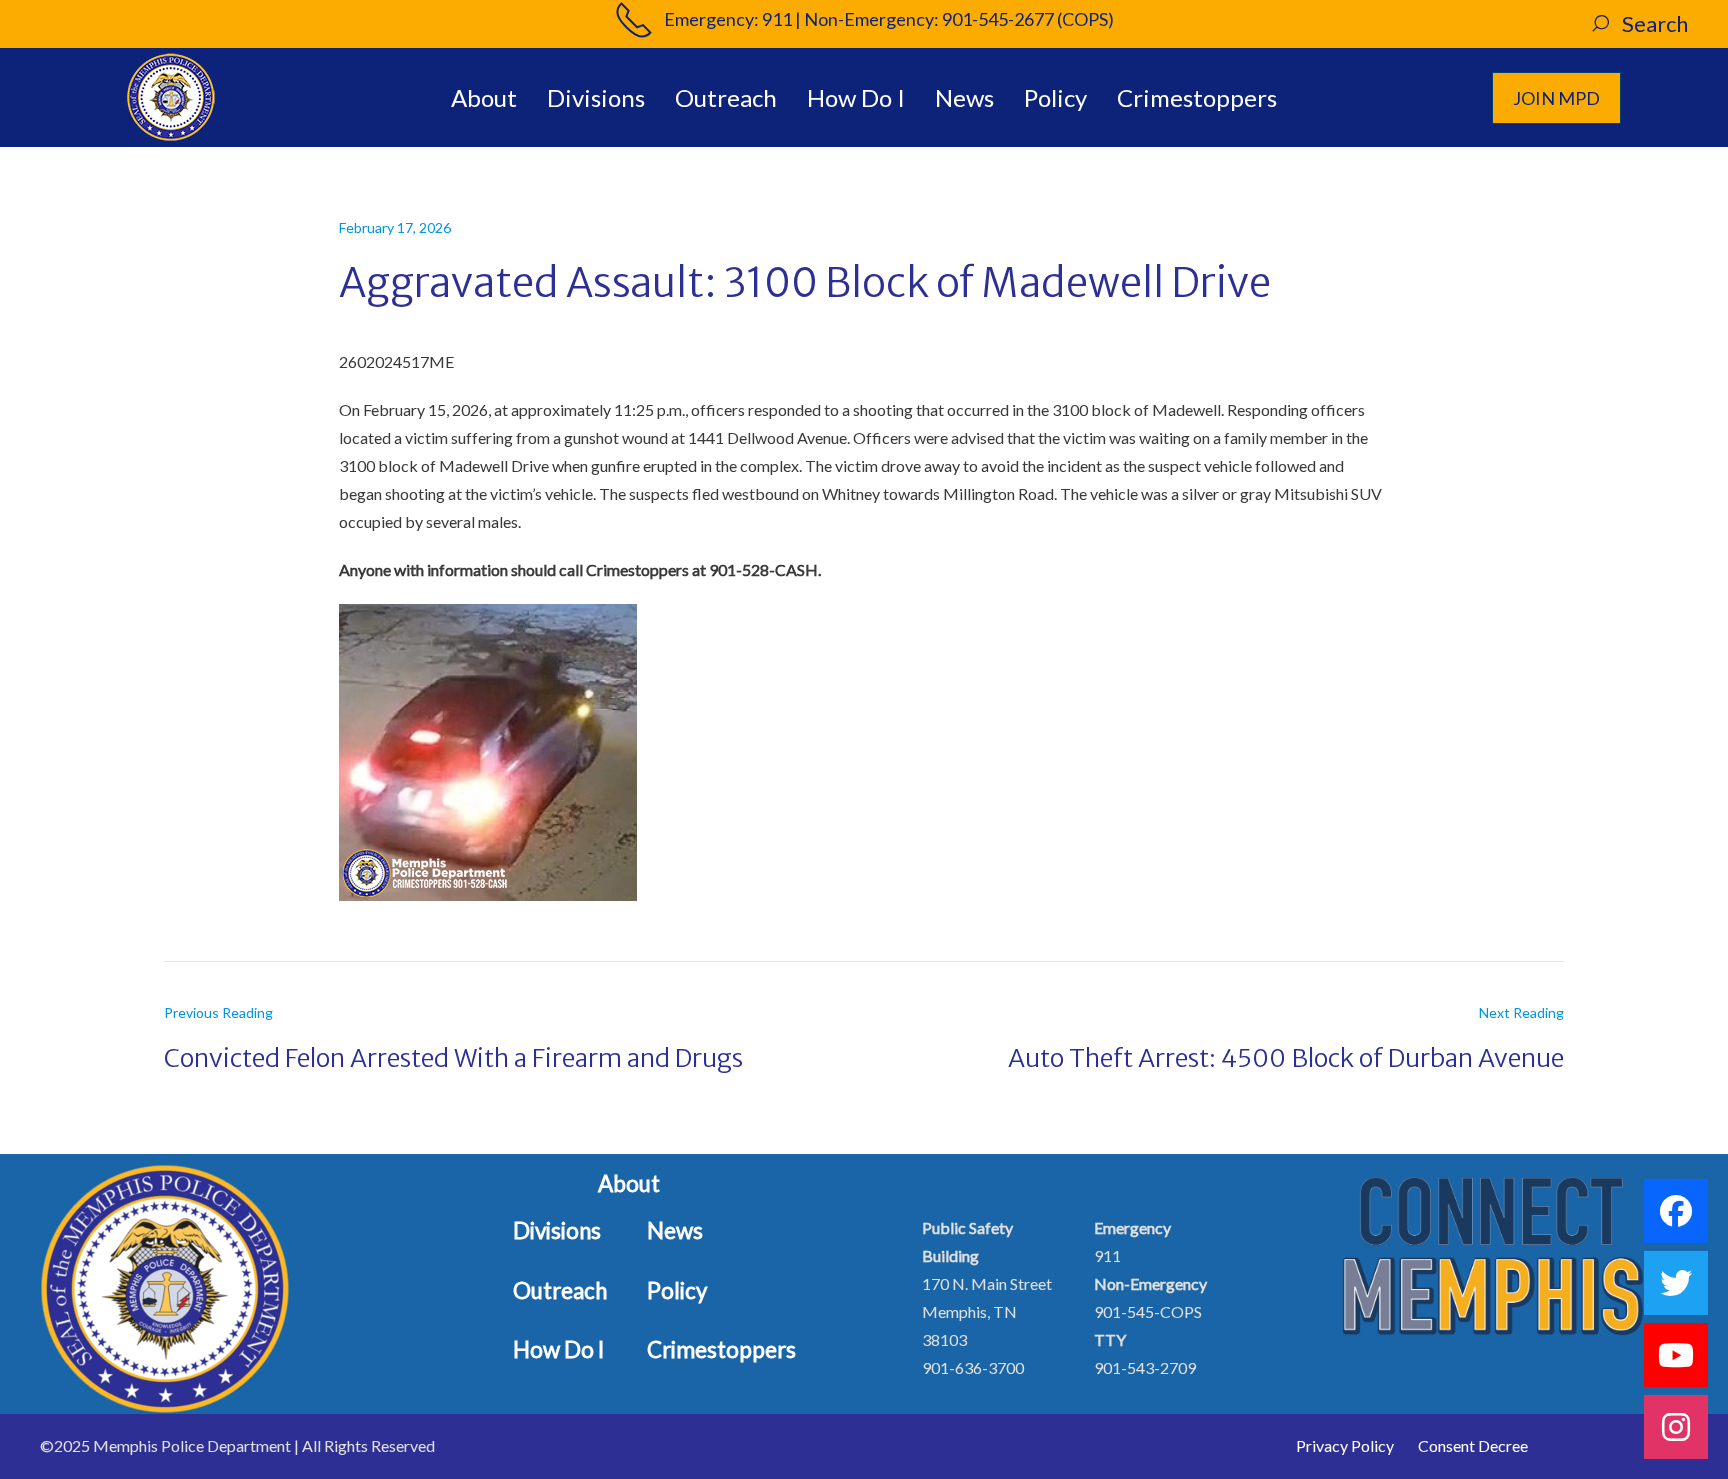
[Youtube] (1676, 1355)
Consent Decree (1473, 1445)
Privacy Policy (1345, 1445)
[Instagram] (1676, 1427)
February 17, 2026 (395, 227)
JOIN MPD (1556, 98)
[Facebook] (1676, 1211)
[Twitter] (1676, 1283)
